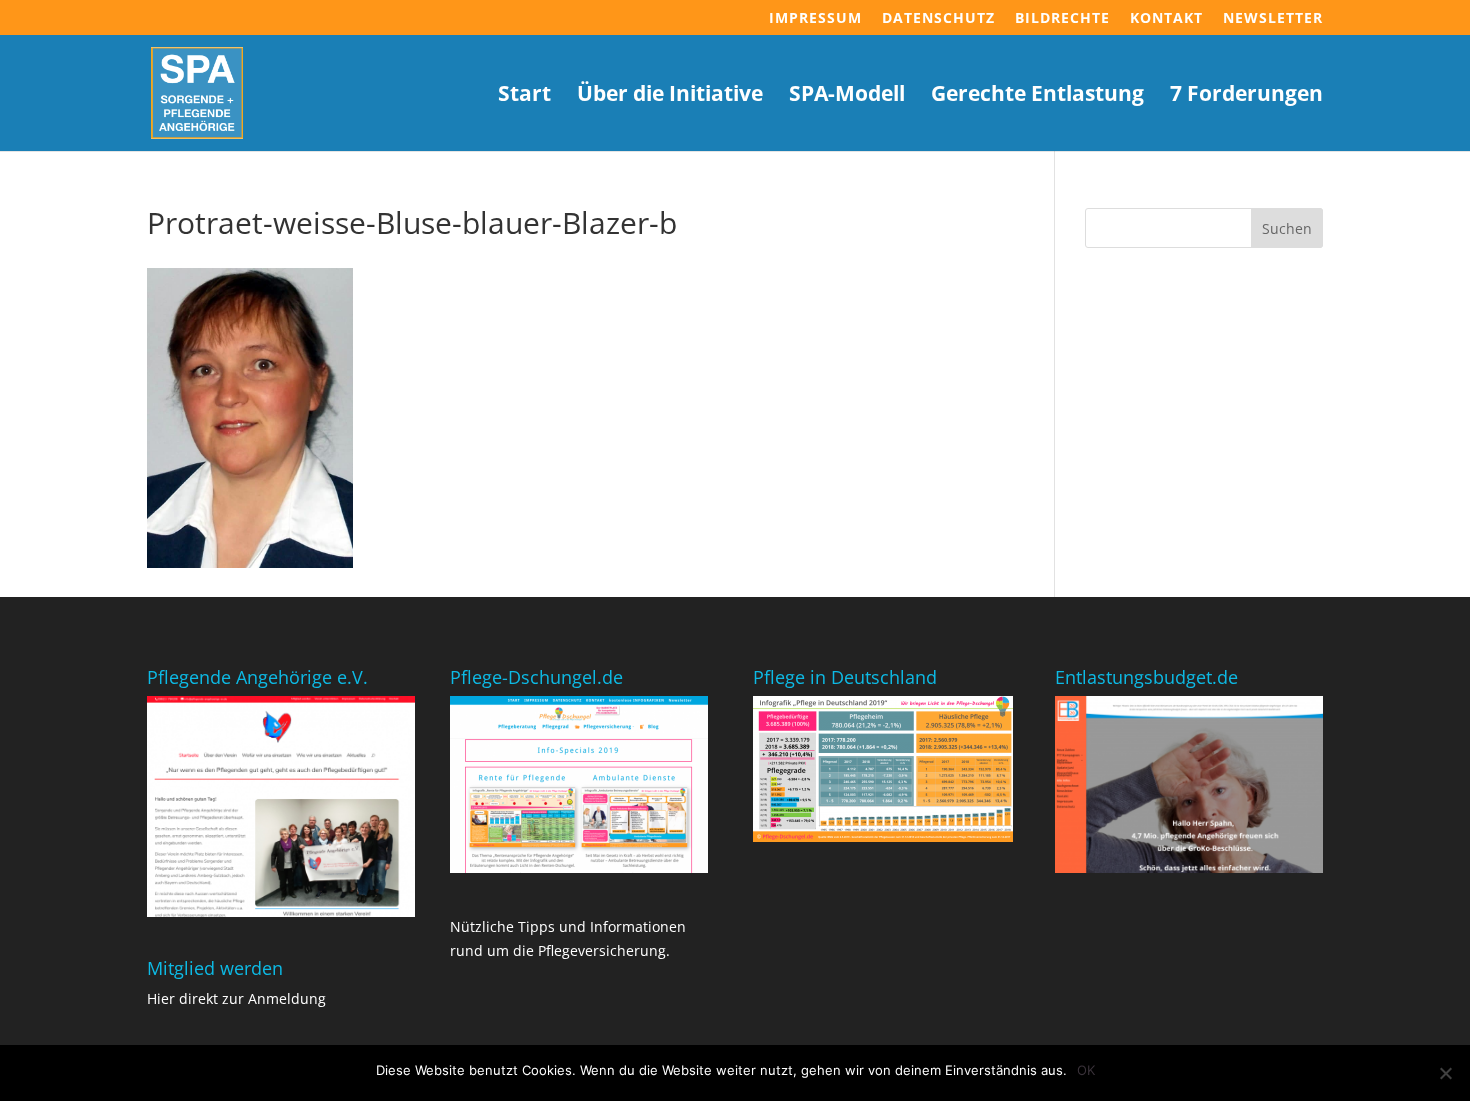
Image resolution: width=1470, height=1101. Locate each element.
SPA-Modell (847, 96)
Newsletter (1273, 19)
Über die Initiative (670, 96)
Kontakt (1166, 19)
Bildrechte (1062, 19)
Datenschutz (938, 19)
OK (1086, 1070)
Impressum (815, 19)
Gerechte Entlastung (1037, 96)
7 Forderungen (1246, 96)
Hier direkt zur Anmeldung (236, 998)
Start (524, 96)
